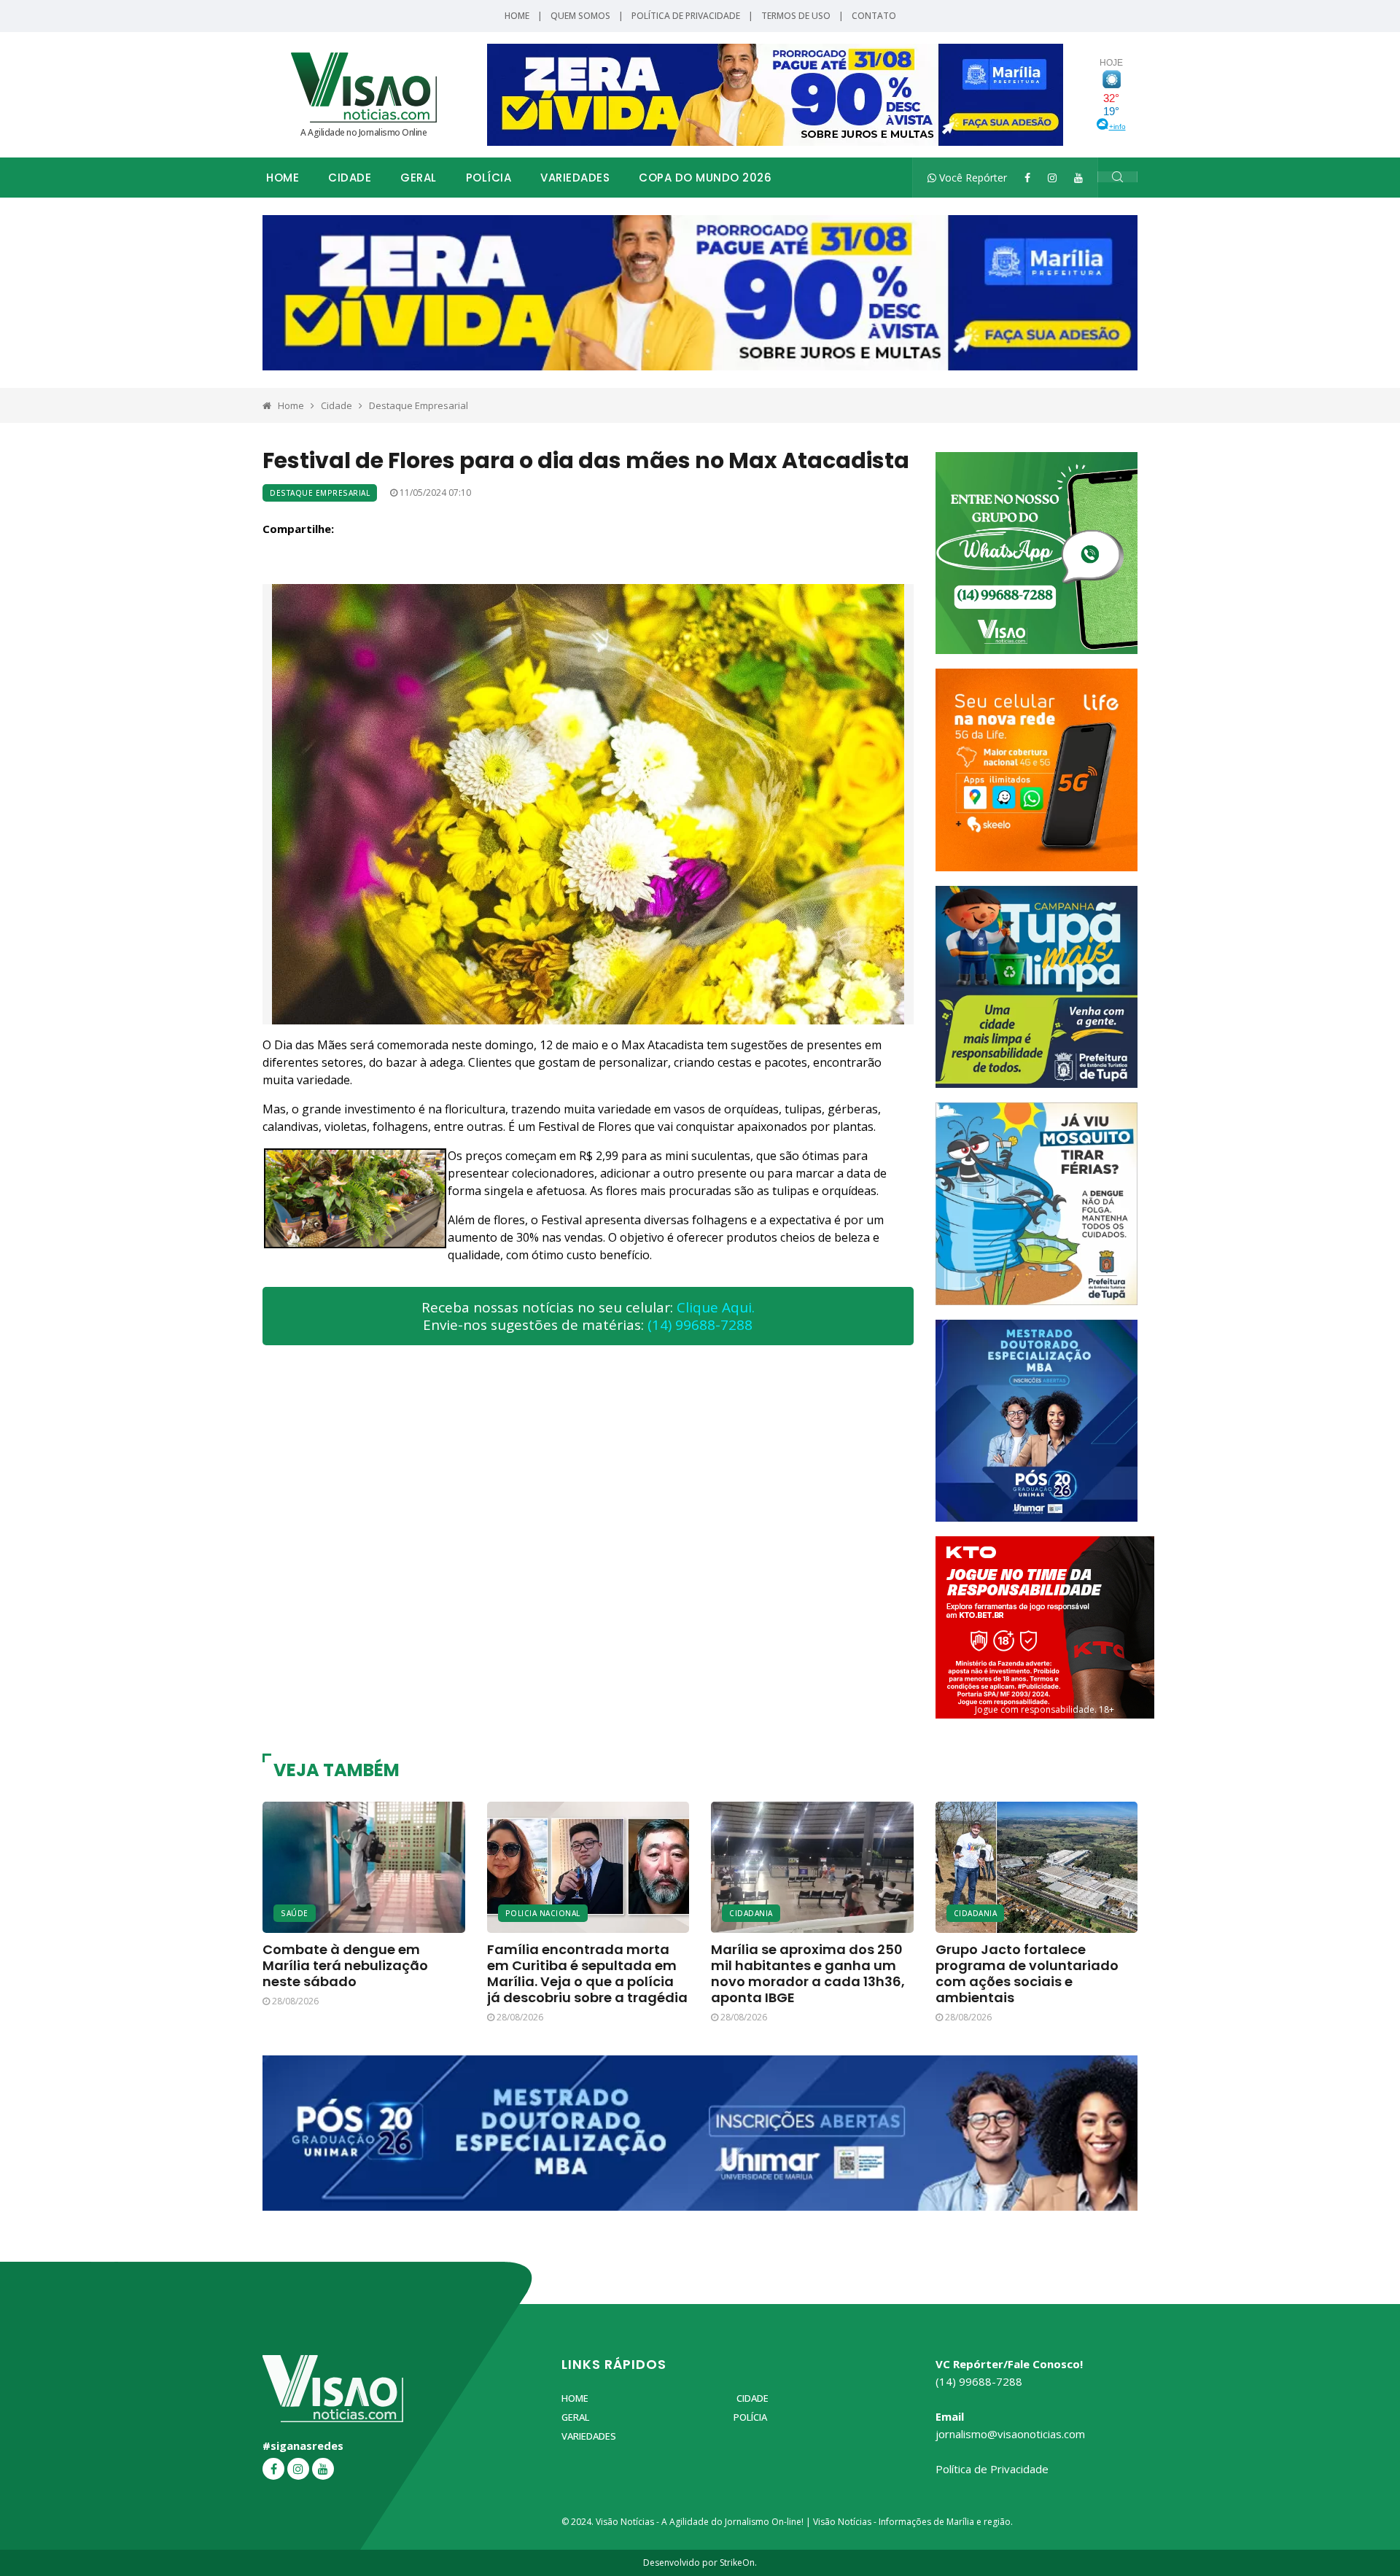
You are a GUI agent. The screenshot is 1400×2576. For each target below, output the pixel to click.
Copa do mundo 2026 (705, 178)
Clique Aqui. (716, 1307)
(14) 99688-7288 (700, 1325)
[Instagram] (1052, 178)
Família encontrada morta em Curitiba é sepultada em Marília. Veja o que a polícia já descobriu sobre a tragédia (587, 1973)
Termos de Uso (796, 16)
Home (517, 16)
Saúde (295, 1913)
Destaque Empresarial (419, 405)
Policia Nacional (543, 1913)
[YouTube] (1078, 178)
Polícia (489, 178)
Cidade (350, 178)
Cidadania (751, 1913)
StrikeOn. (738, 2563)
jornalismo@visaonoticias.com (1010, 2434)
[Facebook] (1027, 178)
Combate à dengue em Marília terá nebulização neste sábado (345, 1965)
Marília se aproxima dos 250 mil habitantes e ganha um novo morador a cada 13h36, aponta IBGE (808, 1973)
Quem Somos (580, 16)
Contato (874, 16)
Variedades (575, 178)
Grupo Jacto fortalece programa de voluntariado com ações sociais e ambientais (1027, 1973)
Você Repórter (972, 178)
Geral (419, 178)
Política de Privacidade (686, 16)
